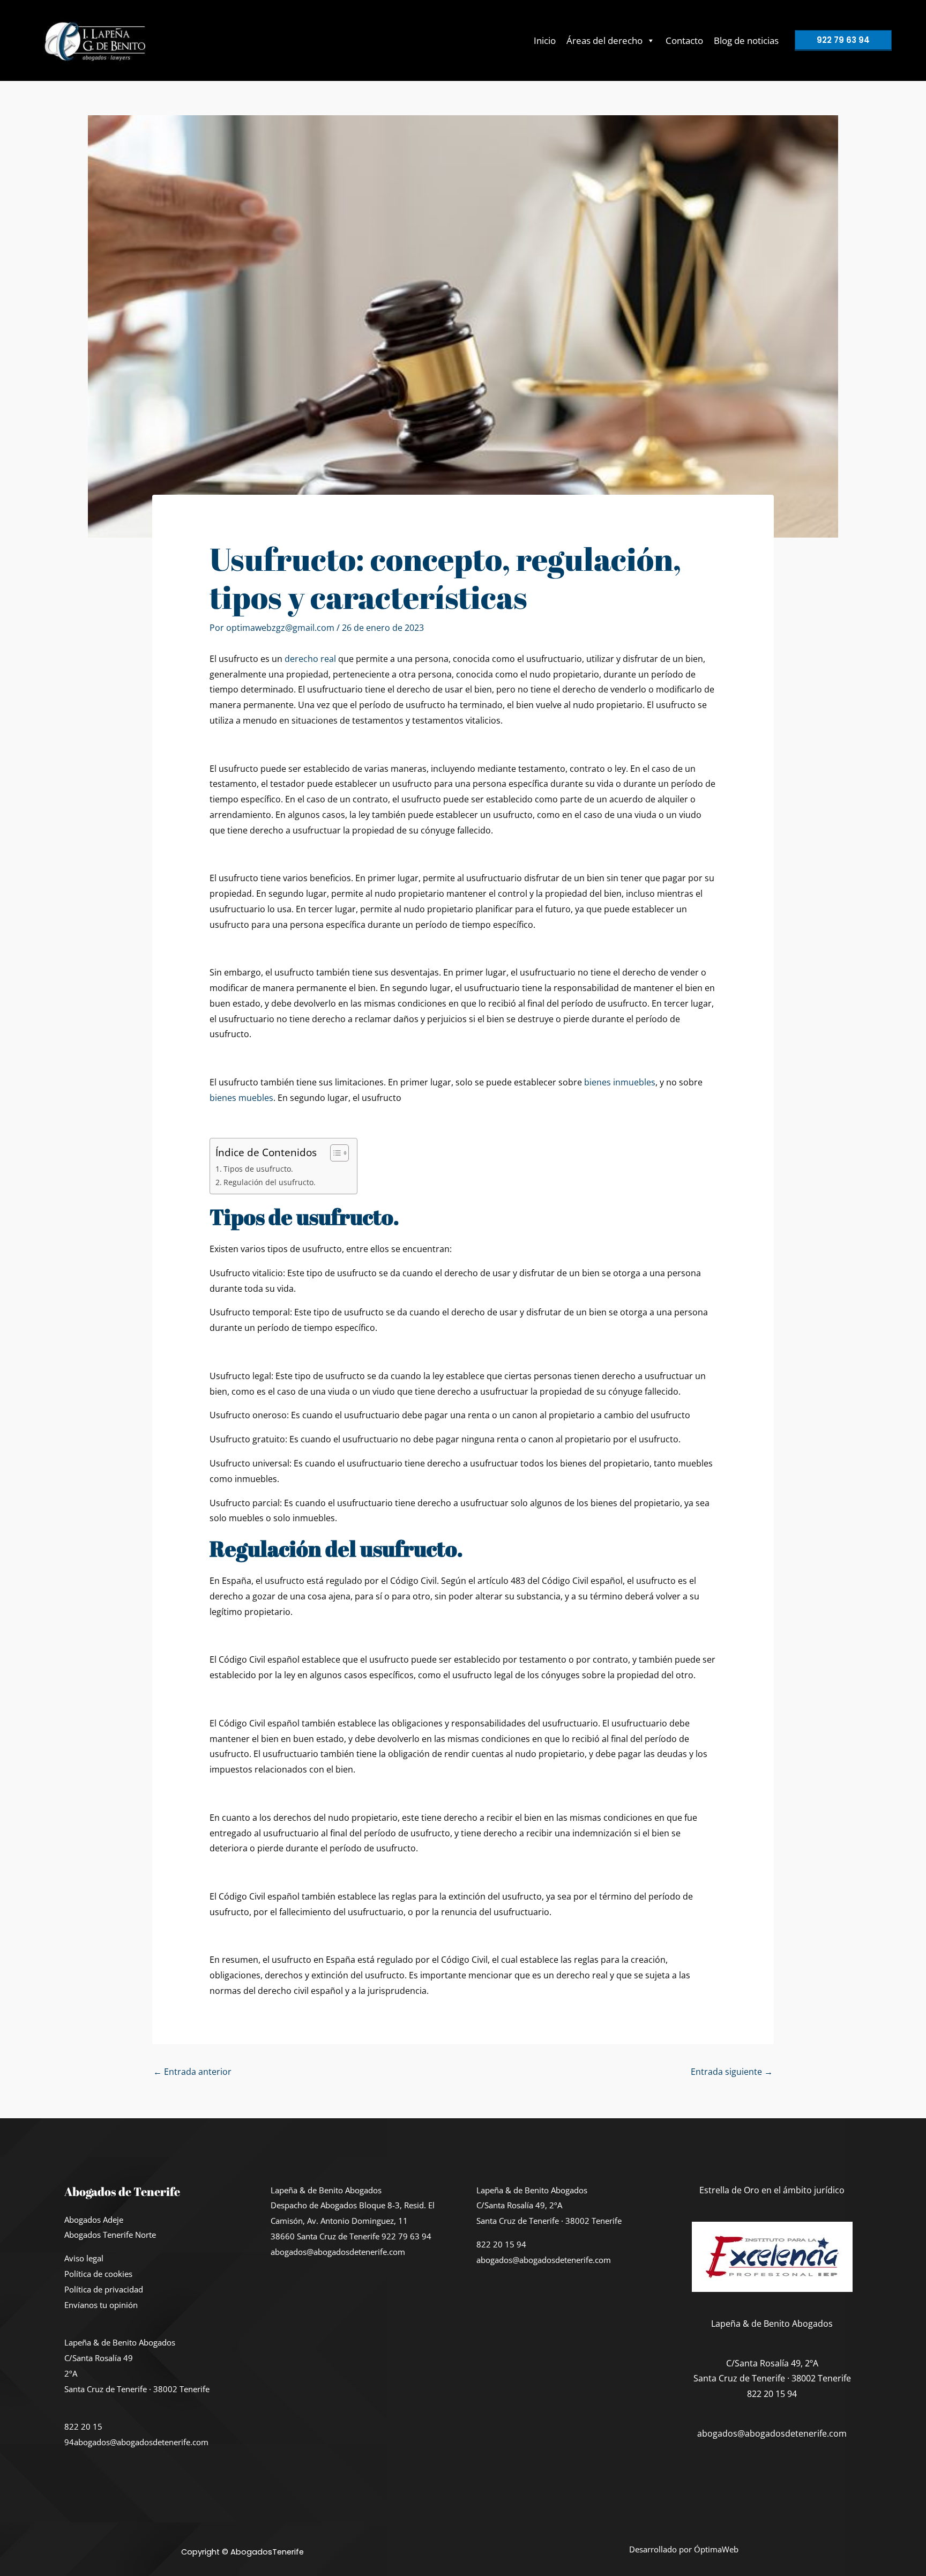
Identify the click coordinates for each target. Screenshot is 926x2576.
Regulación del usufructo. (270, 1182)
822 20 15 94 (501, 2244)
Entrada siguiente (732, 2072)
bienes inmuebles (620, 1082)
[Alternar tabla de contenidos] (334, 1153)
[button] (843, 40)
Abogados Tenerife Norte (110, 2235)
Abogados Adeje (94, 2220)
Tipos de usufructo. (258, 1169)
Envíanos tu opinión (101, 2305)
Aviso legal (84, 2258)
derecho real (309, 659)
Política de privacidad (104, 2289)
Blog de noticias (746, 40)
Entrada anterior (192, 2072)
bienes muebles (241, 1098)
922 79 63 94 (406, 2236)
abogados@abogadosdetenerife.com (141, 2442)
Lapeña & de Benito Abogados (120, 2342)
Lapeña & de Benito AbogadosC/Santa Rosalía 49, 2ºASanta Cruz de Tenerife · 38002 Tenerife (549, 2206)
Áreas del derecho (604, 40)
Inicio (545, 40)
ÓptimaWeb (716, 2549)
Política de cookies (98, 2274)
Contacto (684, 40)
